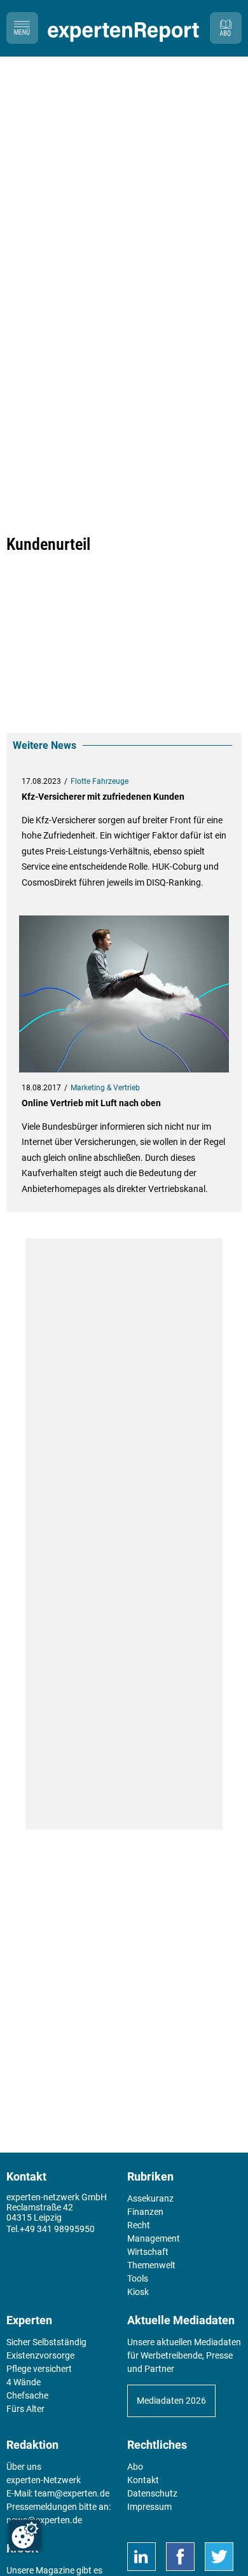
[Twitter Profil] (219, 2557)
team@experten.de (72, 2493)
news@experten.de (44, 2520)
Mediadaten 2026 (171, 2401)
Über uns (24, 2467)
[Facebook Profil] (180, 2557)
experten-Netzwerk (44, 2480)
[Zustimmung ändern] (25, 2535)
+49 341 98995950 (57, 2229)
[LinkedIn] (141, 2557)
